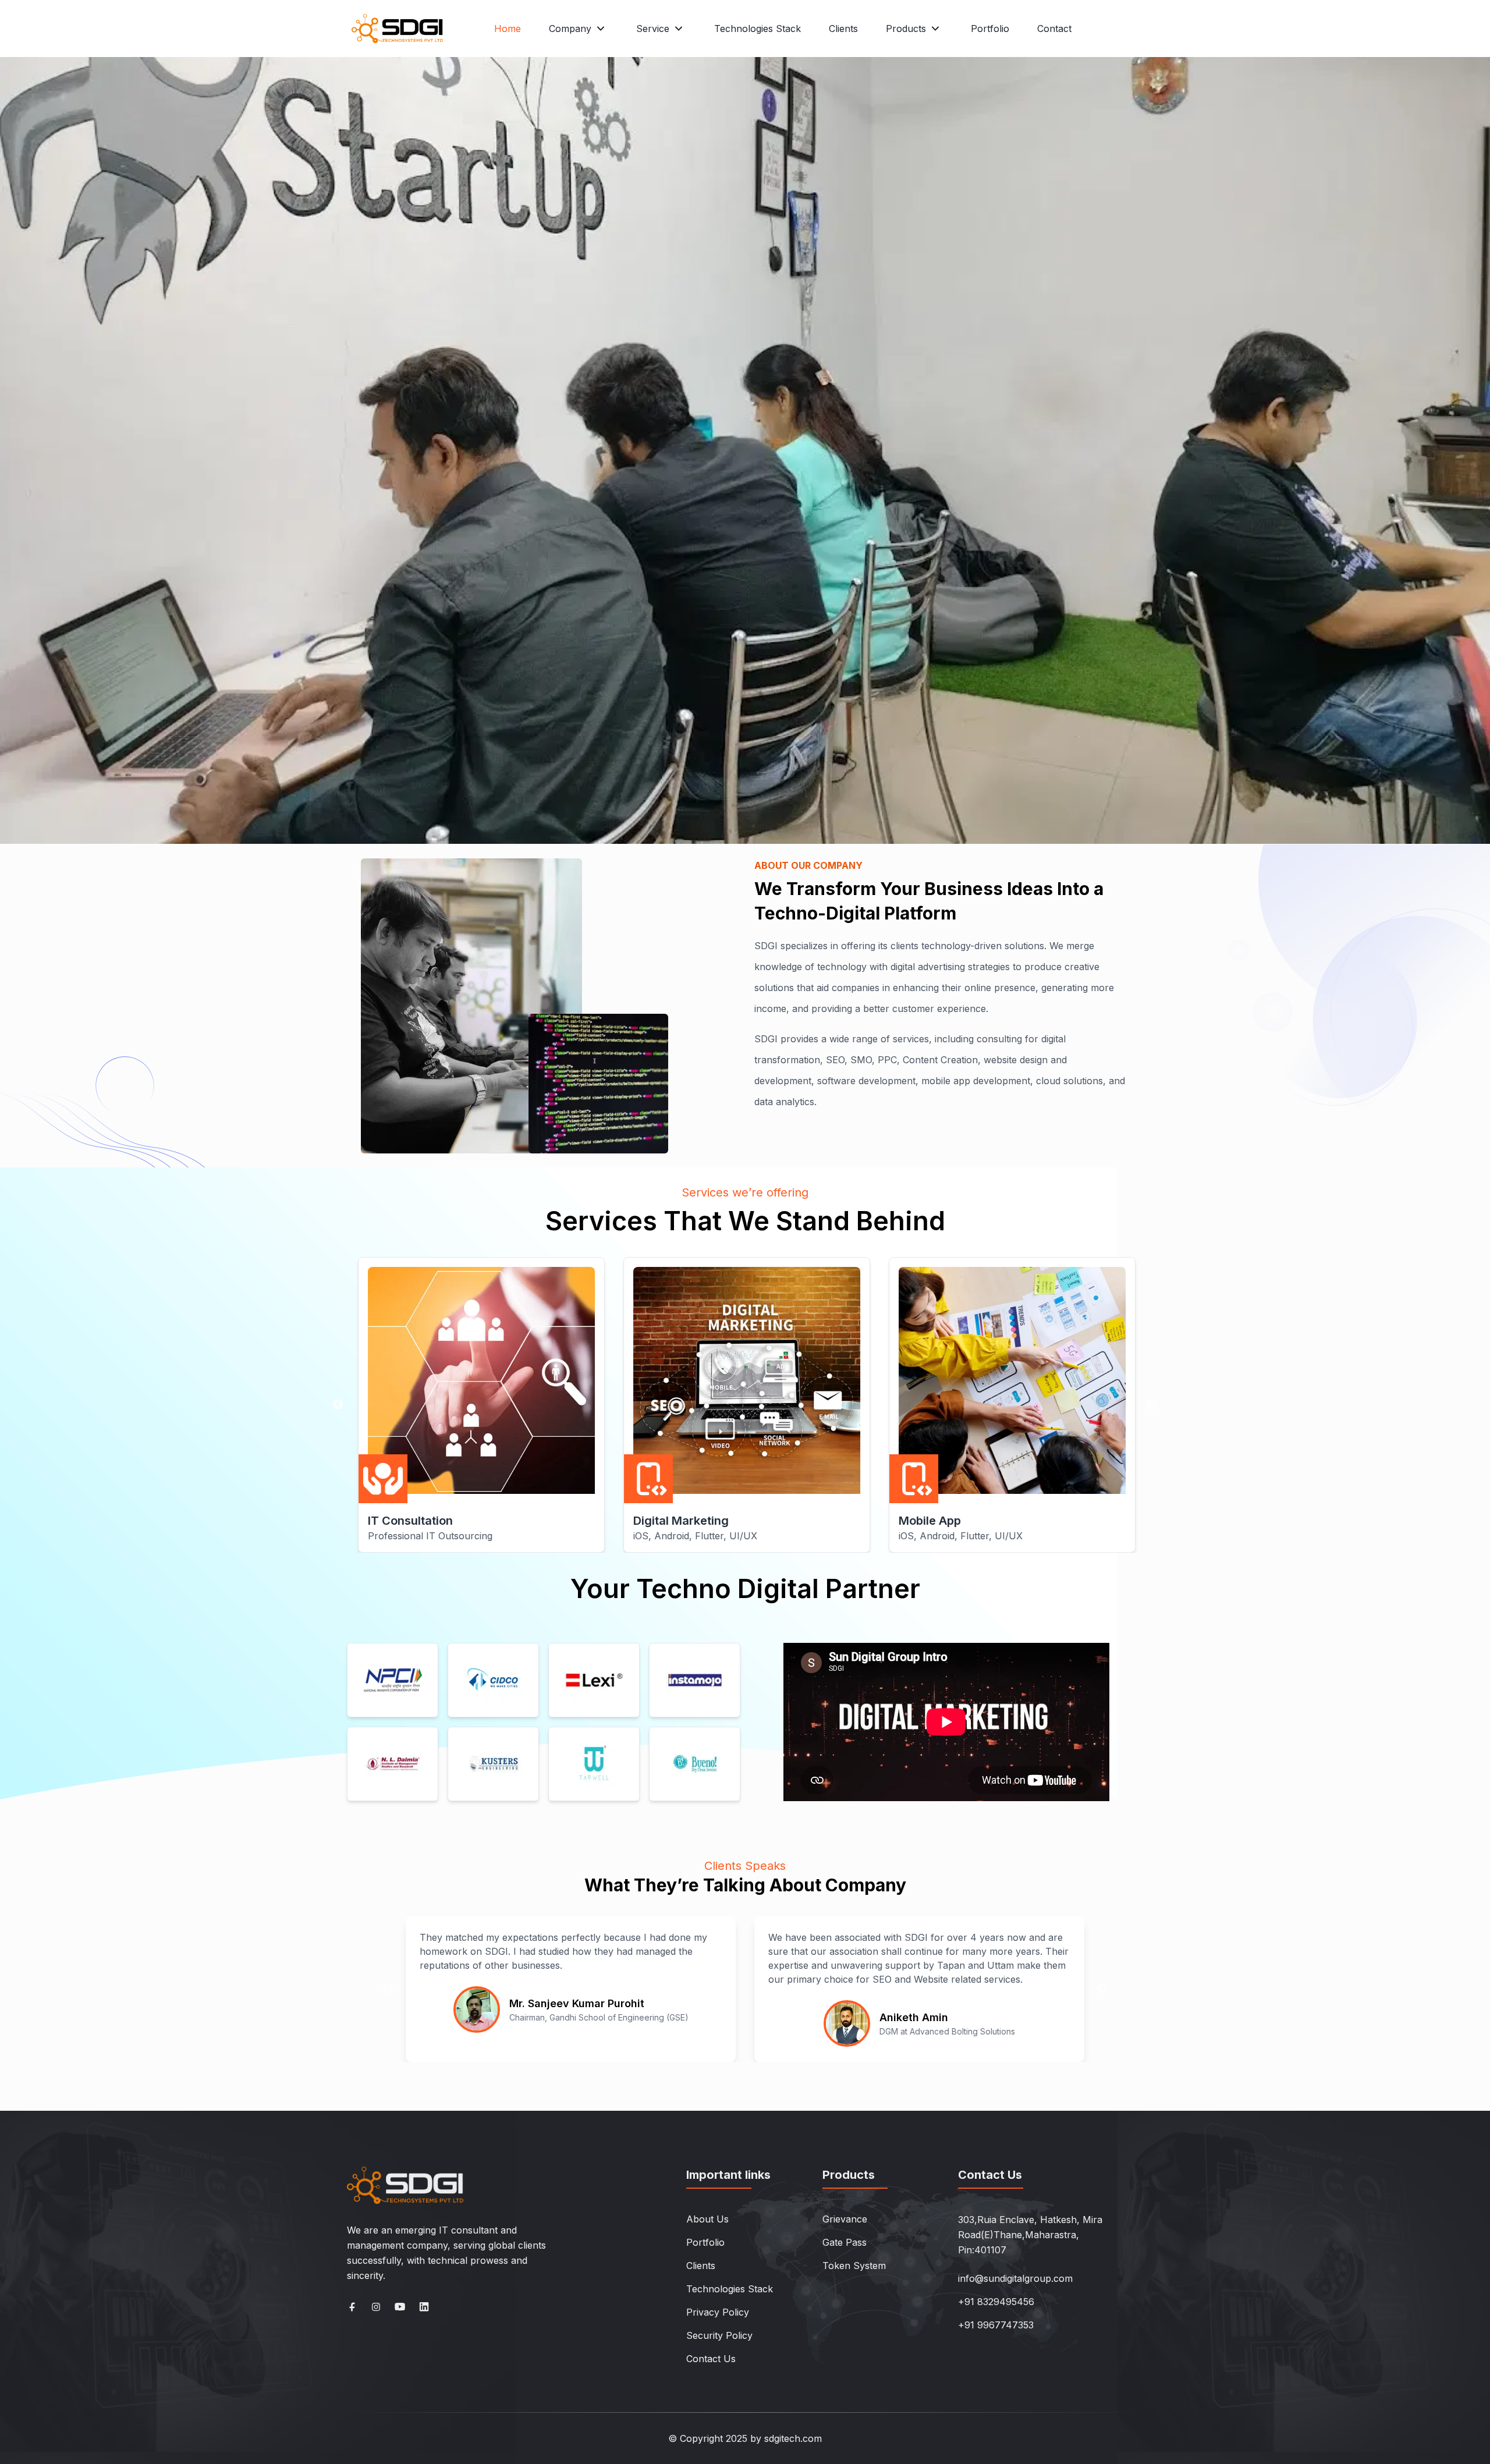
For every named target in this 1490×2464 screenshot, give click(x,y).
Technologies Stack (758, 29)
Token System (854, 2266)
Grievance (845, 2219)
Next (1152, 1405)
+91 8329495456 (996, 2302)
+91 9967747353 (996, 2325)
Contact (1054, 29)
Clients (843, 29)
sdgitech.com (793, 2438)
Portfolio (990, 29)
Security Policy (719, 2335)
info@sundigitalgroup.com (1015, 2278)
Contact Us (711, 2359)
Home (508, 29)
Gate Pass (845, 2242)
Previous (338, 1405)
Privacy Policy (718, 2312)
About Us (707, 2219)
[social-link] (352, 2307)
